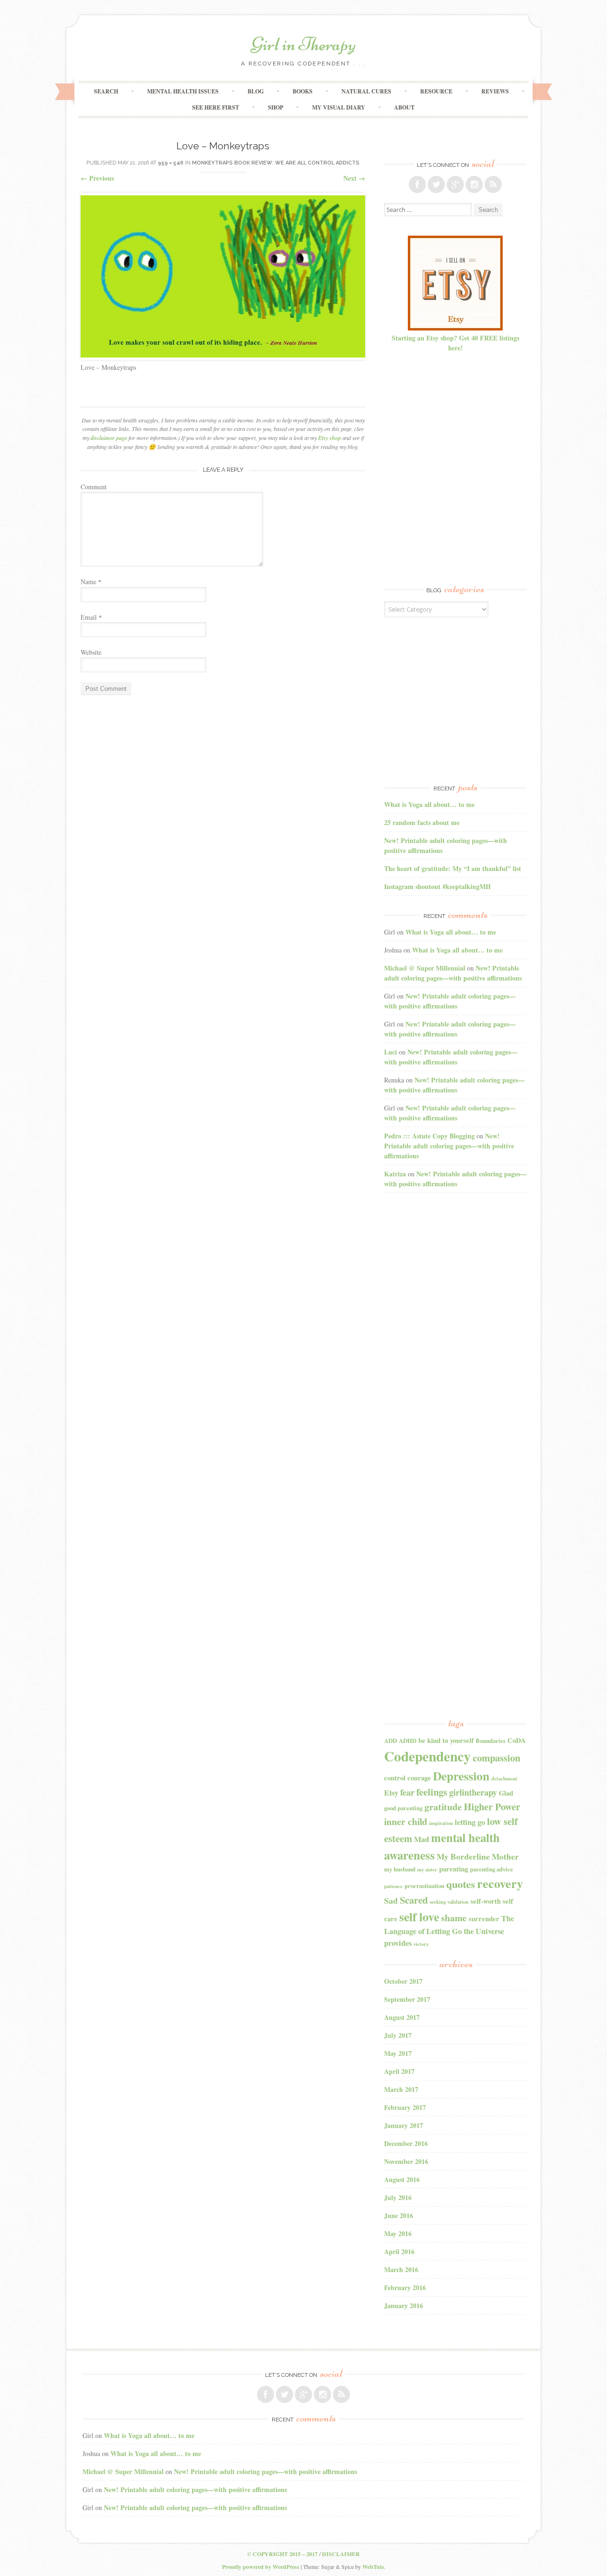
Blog (256, 91)
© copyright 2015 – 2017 (282, 2554)
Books (303, 91)
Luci (391, 1052)
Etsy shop (330, 438)
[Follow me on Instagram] (474, 184)
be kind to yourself (446, 1740)
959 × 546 (171, 163)
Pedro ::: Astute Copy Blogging (429, 1136)
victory (421, 1944)
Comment (94, 487)
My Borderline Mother (478, 1856)
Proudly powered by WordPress (261, 2567)
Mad (422, 1839)
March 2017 (401, 2089)
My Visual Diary (339, 107)
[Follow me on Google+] (455, 184)
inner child (406, 1821)
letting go (470, 1822)
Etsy (391, 1793)
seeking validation (449, 1902)
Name (91, 582)
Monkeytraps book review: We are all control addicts (276, 163)
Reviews (495, 91)
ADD (391, 1741)
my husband (400, 1869)
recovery (500, 1883)
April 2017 (399, 2071)
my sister (427, 1870)
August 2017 (402, 2017)
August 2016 (402, 2179)
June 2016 (399, 2215)
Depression (461, 1776)
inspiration (441, 1823)
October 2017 (403, 1981)
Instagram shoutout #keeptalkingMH (437, 886)
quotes (461, 1884)
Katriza (395, 1174)
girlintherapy (473, 1792)
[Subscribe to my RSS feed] (493, 184)
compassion (497, 1758)
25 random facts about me (422, 822)
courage (419, 1778)
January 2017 (404, 2125)
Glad (506, 1793)
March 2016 (401, 2269)
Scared (414, 1900)
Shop (276, 107)
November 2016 (406, 2161)
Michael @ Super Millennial (425, 968)
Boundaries (491, 1741)
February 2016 (405, 2287)
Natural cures (366, 91)
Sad (391, 1901)
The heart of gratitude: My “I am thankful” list (453, 868)
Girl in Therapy (303, 44)
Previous (97, 178)
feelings (432, 1792)
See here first (216, 107)
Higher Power (492, 1806)
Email (91, 617)
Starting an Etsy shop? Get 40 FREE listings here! (455, 343)
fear (407, 1792)
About (404, 107)
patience (393, 1886)
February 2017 (405, 2107)
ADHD (408, 1741)
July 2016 (398, 2197)
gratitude (443, 1807)
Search (106, 91)
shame (454, 1918)
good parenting (403, 1808)
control (395, 1778)
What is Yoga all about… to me (429, 804)
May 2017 (398, 2053)
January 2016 (404, 2306)
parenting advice (492, 1869)
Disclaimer (341, 2554)
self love (419, 1916)
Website (91, 652)
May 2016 (398, 2233)
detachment (504, 1778)
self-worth (486, 1901)
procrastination (424, 1886)
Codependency (428, 1756)
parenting (454, 1869)
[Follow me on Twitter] (436, 184)
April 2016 (399, 2251)
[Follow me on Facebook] (417, 184)
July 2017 (398, 2035)
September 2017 (407, 1999)
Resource (436, 91)
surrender (484, 1919)
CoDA (517, 1740)
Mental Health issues (183, 91)
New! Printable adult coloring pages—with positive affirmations (453, 973)
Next (354, 178)
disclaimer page (109, 438)
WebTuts (373, 2567)
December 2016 (406, 2143)
